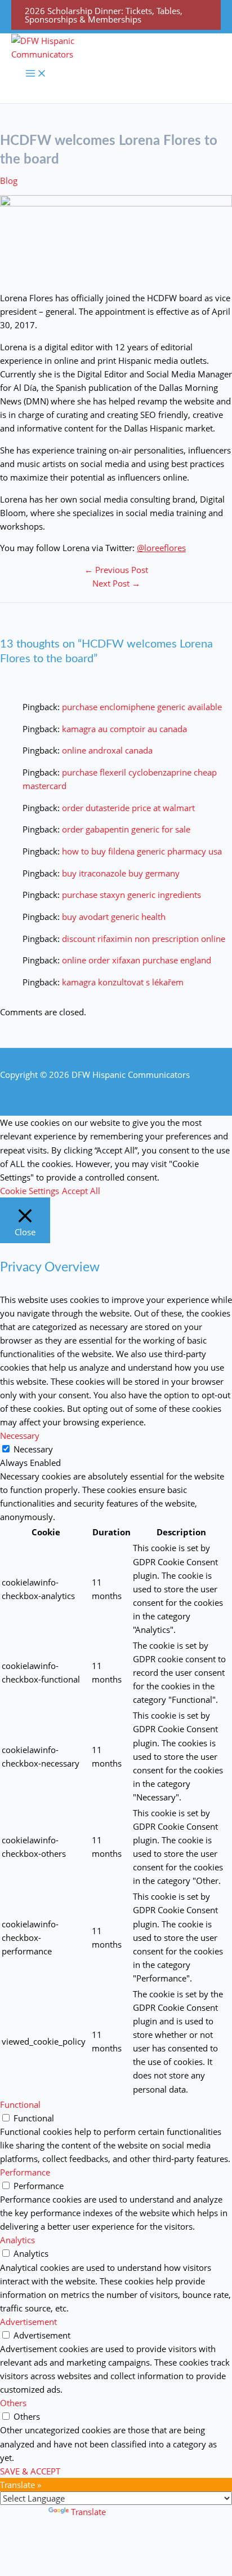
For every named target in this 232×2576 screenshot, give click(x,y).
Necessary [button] (20, 1435)
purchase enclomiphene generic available (142, 707)
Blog (9, 180)
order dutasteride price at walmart (128, 808)
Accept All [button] (81, 1191)
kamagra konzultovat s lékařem (123, 982)
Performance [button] (25, 2172)
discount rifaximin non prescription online (144, 939)
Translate (88, 2512)
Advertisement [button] (28, 2322)
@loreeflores (161, 548)
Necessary (33, 1449)
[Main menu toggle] (36, 74)
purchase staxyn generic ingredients (131, 895)
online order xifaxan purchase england (137, 960)
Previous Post (116, 570)
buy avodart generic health (114, 917)
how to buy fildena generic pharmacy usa (142, 851)
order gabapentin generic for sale (126, 829)
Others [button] (13, 2403)
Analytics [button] (17, 2240)
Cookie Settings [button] (30, 1191)
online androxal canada (107, 750)
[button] (116, 15)
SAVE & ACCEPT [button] (30, 2471)
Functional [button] (20, 2104)
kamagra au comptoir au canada (124, 729)
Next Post (116, 583)
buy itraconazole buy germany (121, 873)
